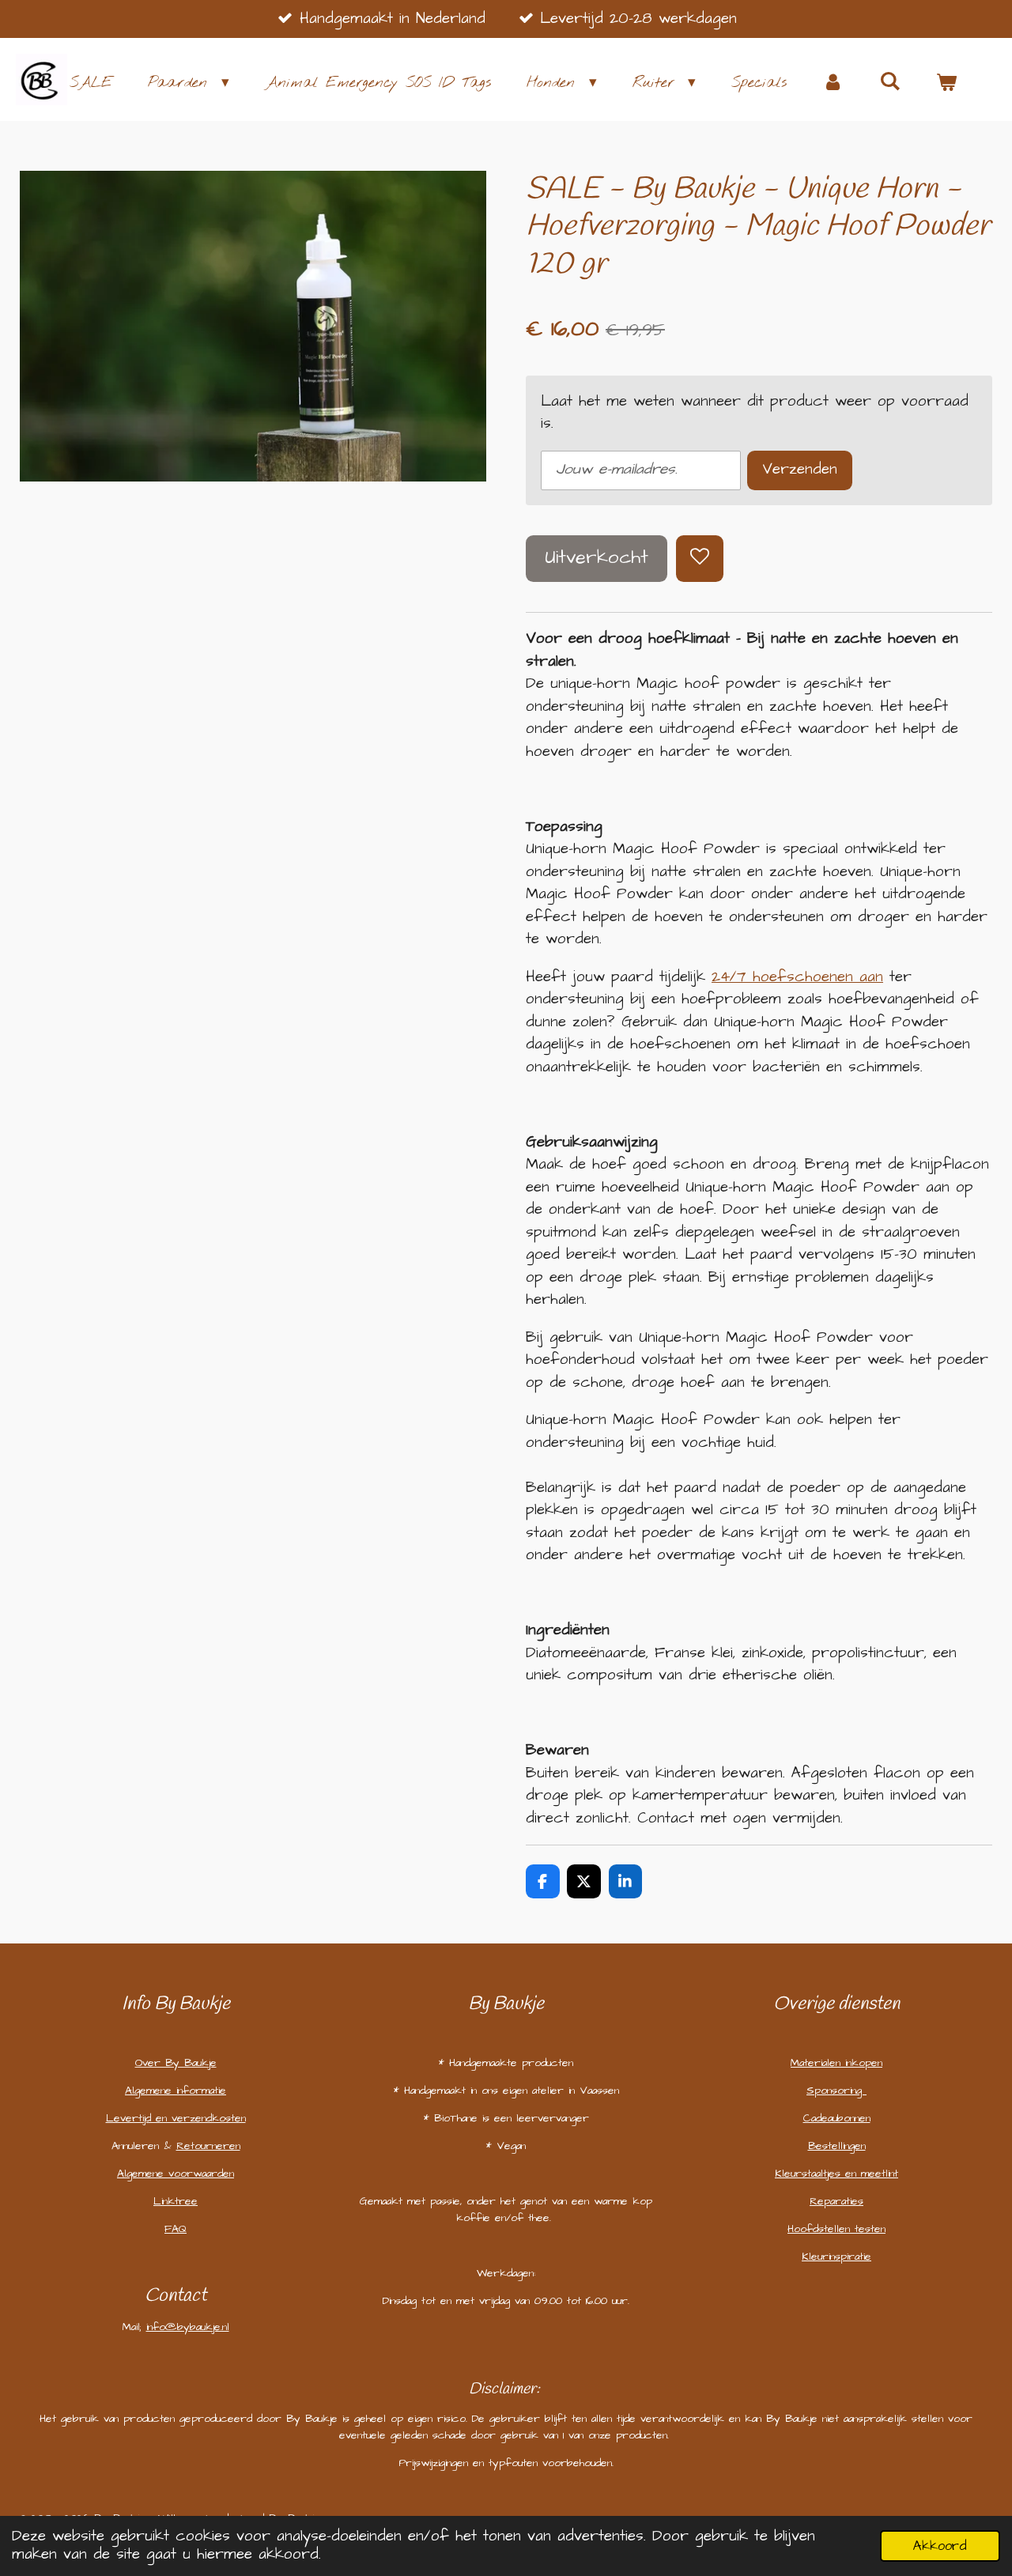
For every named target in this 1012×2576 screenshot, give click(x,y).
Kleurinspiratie (836, 2257)
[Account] (833, 83)
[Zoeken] (890, 82)
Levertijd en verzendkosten (176, 2118)
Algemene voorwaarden (176, 2174)
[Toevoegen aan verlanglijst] (699, 559)
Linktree (176, 2201)
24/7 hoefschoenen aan (797, 977)
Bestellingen (837, 2146)
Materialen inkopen (836, 2063)
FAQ (176, 2229)
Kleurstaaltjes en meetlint (836, 2174)
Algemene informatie (176, 2091)
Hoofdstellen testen (836, 2229)
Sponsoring (836, 2091)
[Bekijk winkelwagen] (946, 83)
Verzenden (800, 469)
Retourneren (208, 2146)
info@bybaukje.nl (188, 2327)
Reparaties (836, 2201)
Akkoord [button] (940, 2546)
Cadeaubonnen (837, 2118)
